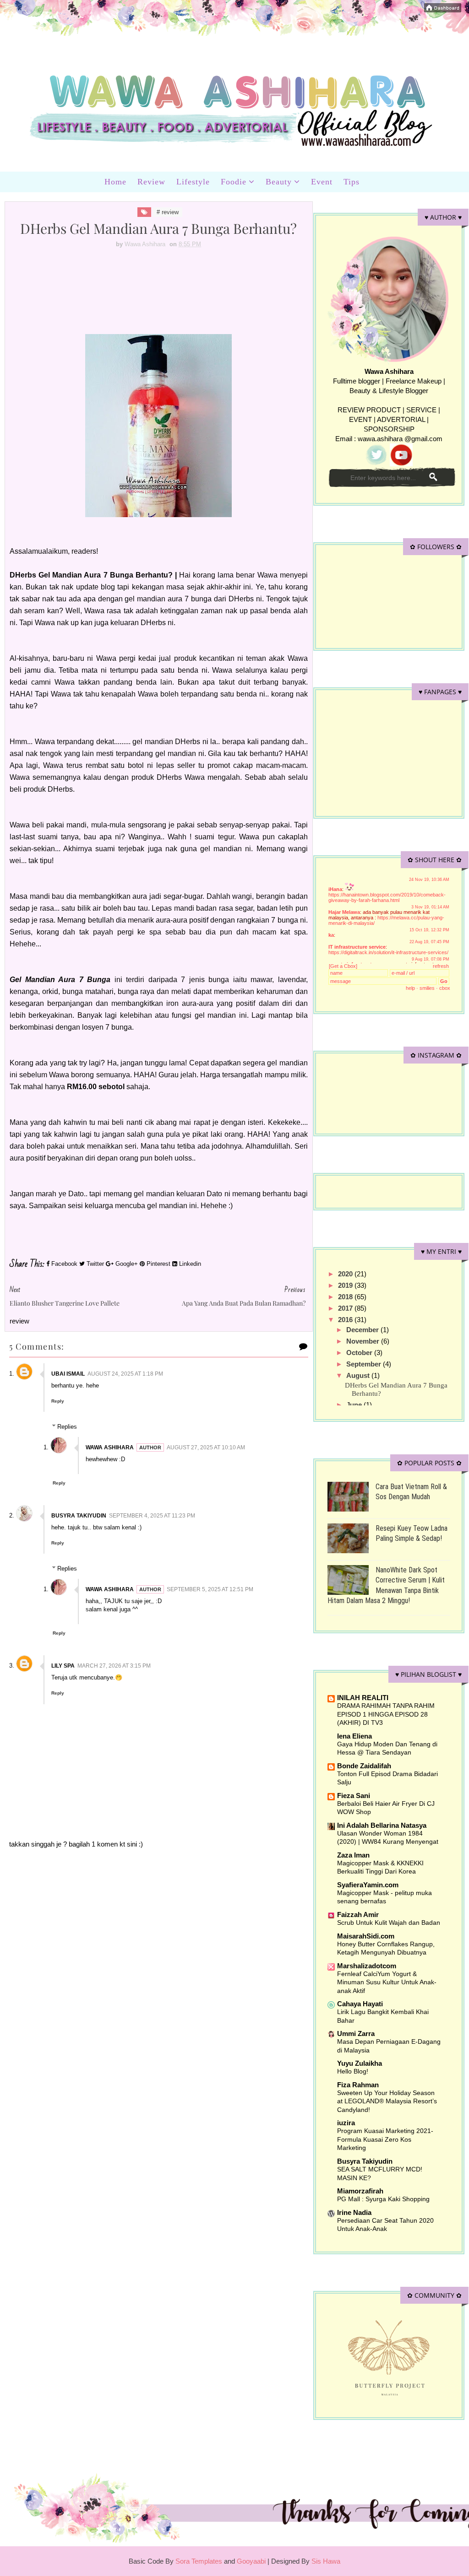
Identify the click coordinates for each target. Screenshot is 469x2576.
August (359, 1375)
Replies (67, 1427)
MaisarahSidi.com (366, 1936)
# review (168, 212)
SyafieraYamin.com (368, 1885)
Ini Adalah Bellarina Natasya (382, 1825)
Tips (352, 182)
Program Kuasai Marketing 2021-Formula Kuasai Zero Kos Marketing (385, 2139)
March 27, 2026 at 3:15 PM (114, 1666)
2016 (346, 1320)
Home (115, 182)
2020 (346, 1274)
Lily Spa (63, 1666)
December (363, 1330)
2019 (346, 1285)
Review (151, 182)
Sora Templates (199, 2561)
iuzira (346, 2123)
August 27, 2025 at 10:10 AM (206, 1447)
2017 (346, 1308)
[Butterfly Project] (389, 2357)
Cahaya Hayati (360, 2004)
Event (322, 182)
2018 (346, 1297)
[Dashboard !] (443, 7)
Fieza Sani (354, 1796)
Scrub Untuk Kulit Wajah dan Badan (389, 1923)
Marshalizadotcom (367, 1966)
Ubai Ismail (68, 1374)
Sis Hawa (326, 2561)
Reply (58, 1401)
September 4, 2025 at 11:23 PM (152, 1516)
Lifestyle (193, 182)
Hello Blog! (353, 2071)
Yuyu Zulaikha (360, 2063)
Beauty (279, 182)
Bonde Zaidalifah (364, 1766)
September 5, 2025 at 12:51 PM (210, 1589)
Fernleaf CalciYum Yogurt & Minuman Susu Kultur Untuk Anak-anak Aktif (387, 1982)
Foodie (234, 182)
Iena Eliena (354, 1736)
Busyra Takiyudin (79, 1516)
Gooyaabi (252, 2561)
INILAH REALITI (363, 1698)
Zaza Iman (353, 1855)
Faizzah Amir (358, 1914)
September (365, 1364)
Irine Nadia (354, 2212)
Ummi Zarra (356, 2033)
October (360, 1353)
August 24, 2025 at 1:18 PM (125, 1374)
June (355, 1405)
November (364, 1341)
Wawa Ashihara (110, 1447)
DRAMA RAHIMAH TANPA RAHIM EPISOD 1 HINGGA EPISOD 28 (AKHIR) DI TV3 (386, 1714)
